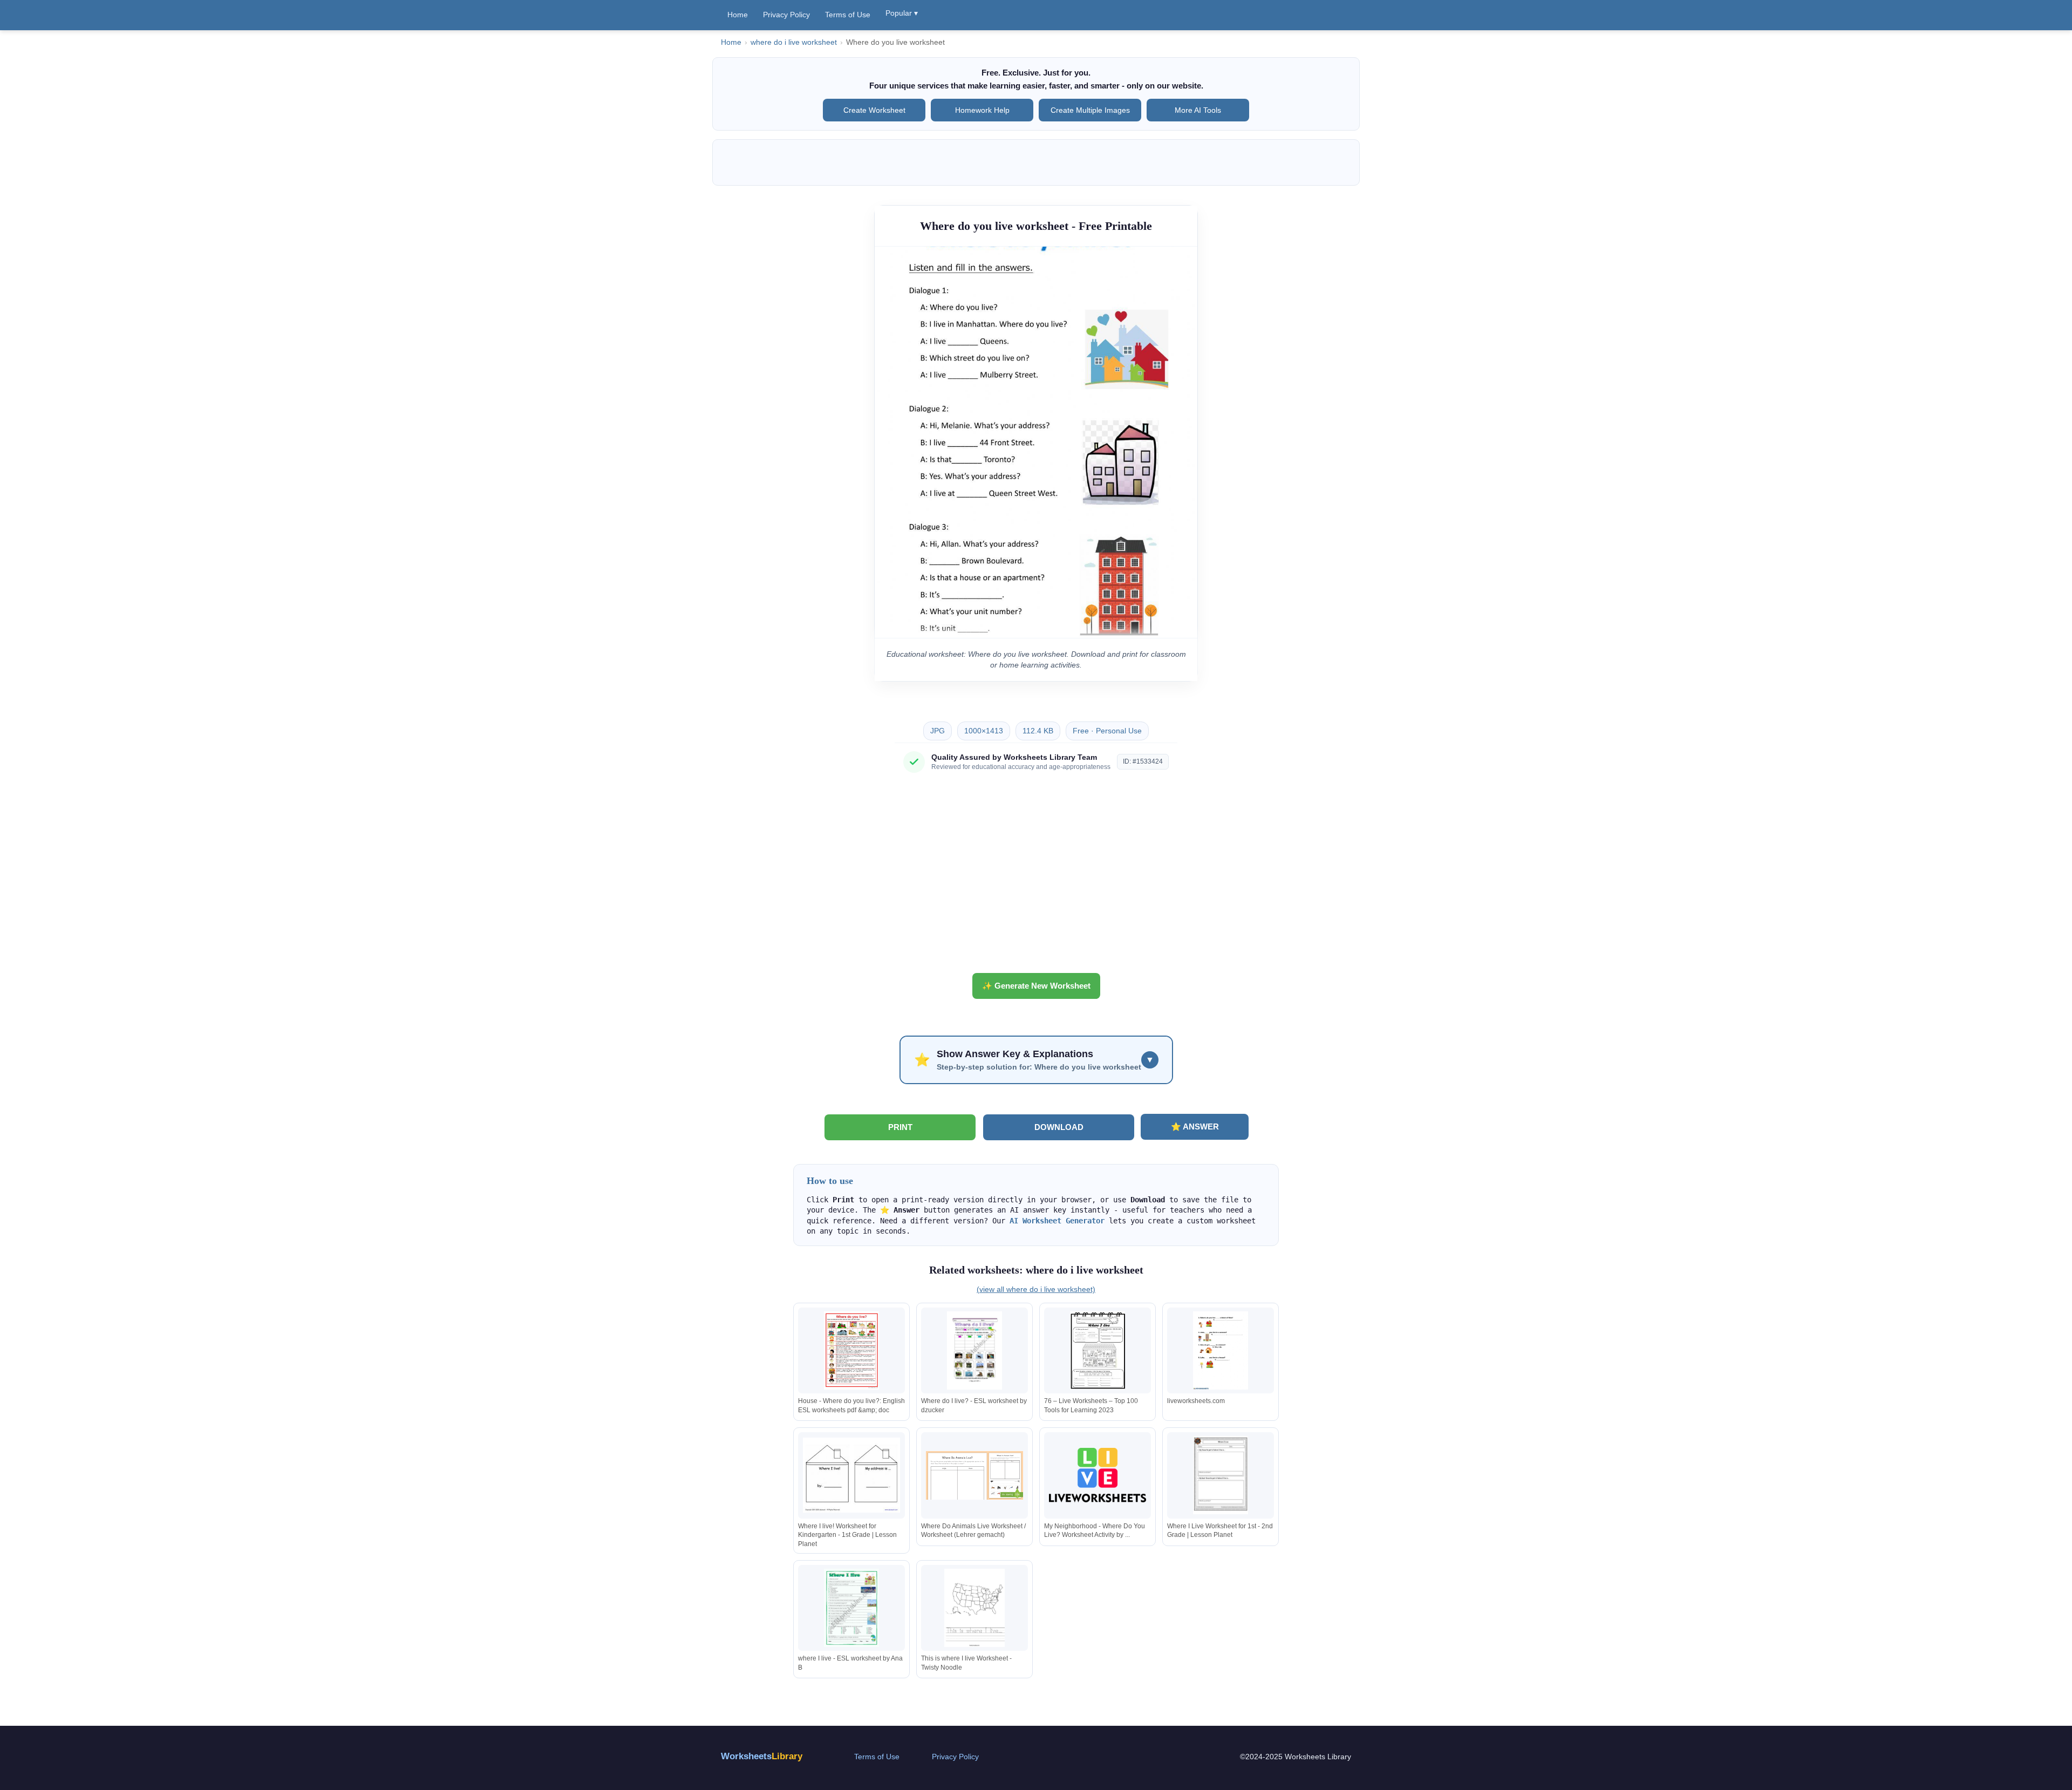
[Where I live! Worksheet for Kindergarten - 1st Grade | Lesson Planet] (851, 1475)
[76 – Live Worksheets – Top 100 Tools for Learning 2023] (1098, 1350)
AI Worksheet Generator (1057, 1221)
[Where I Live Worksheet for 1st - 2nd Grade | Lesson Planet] (1221, 1475)
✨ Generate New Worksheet (1036, 986)
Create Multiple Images (1090, 110)
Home (738, 15)
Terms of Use (848, 15)
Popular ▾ (902, 13)
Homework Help (982, 110)
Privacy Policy (786, 15)
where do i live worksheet (794, 42)
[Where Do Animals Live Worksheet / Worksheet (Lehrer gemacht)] (974, 1475)
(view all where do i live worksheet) (1036, 1289)
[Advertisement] (1036, 877)
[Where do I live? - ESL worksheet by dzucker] (974, 1350)
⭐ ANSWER (1195, 1127)
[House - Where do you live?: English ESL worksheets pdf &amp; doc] (851, 1350)
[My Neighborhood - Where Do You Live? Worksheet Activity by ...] (1098, 1475)
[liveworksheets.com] (1221, 1350)
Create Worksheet (874, 110)
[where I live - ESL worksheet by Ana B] (851, 1608)
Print (900, 1127)
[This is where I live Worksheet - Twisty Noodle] (974, 1608)
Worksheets (762, 1756)
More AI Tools (1198, 110)
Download (1059, 1127)
